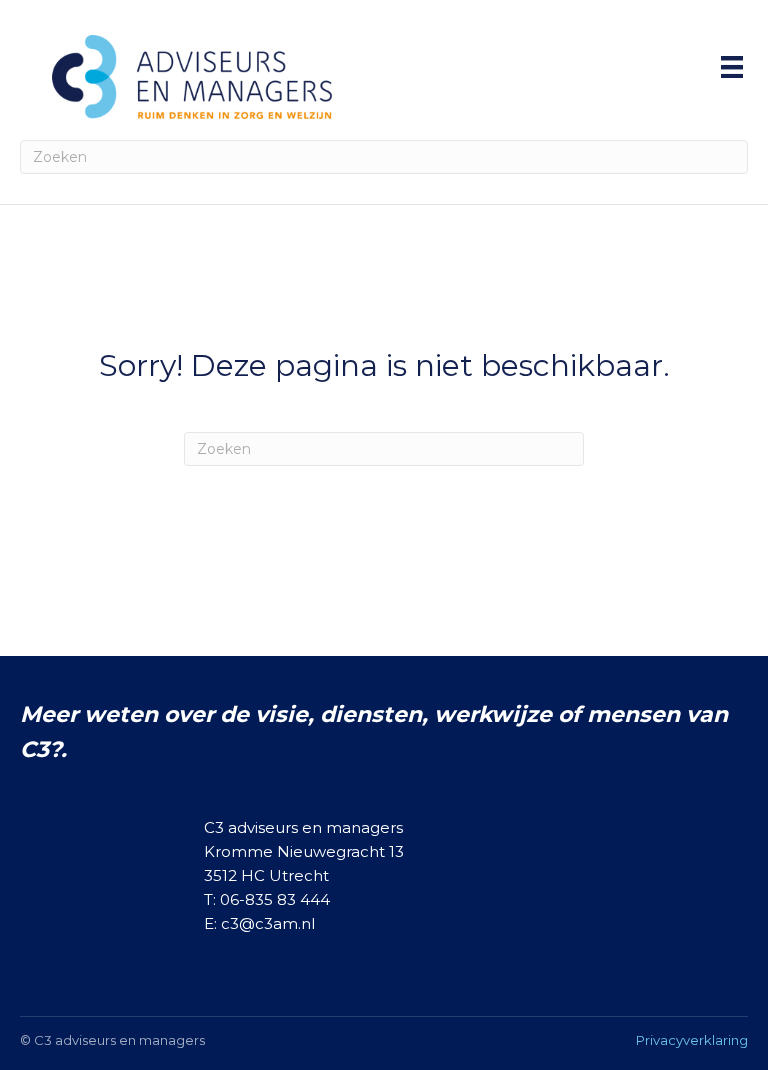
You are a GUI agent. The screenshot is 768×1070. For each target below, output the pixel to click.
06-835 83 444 (275, 899)
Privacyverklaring (692, 1040)
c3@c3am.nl (268, 923)
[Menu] (732, 67)
